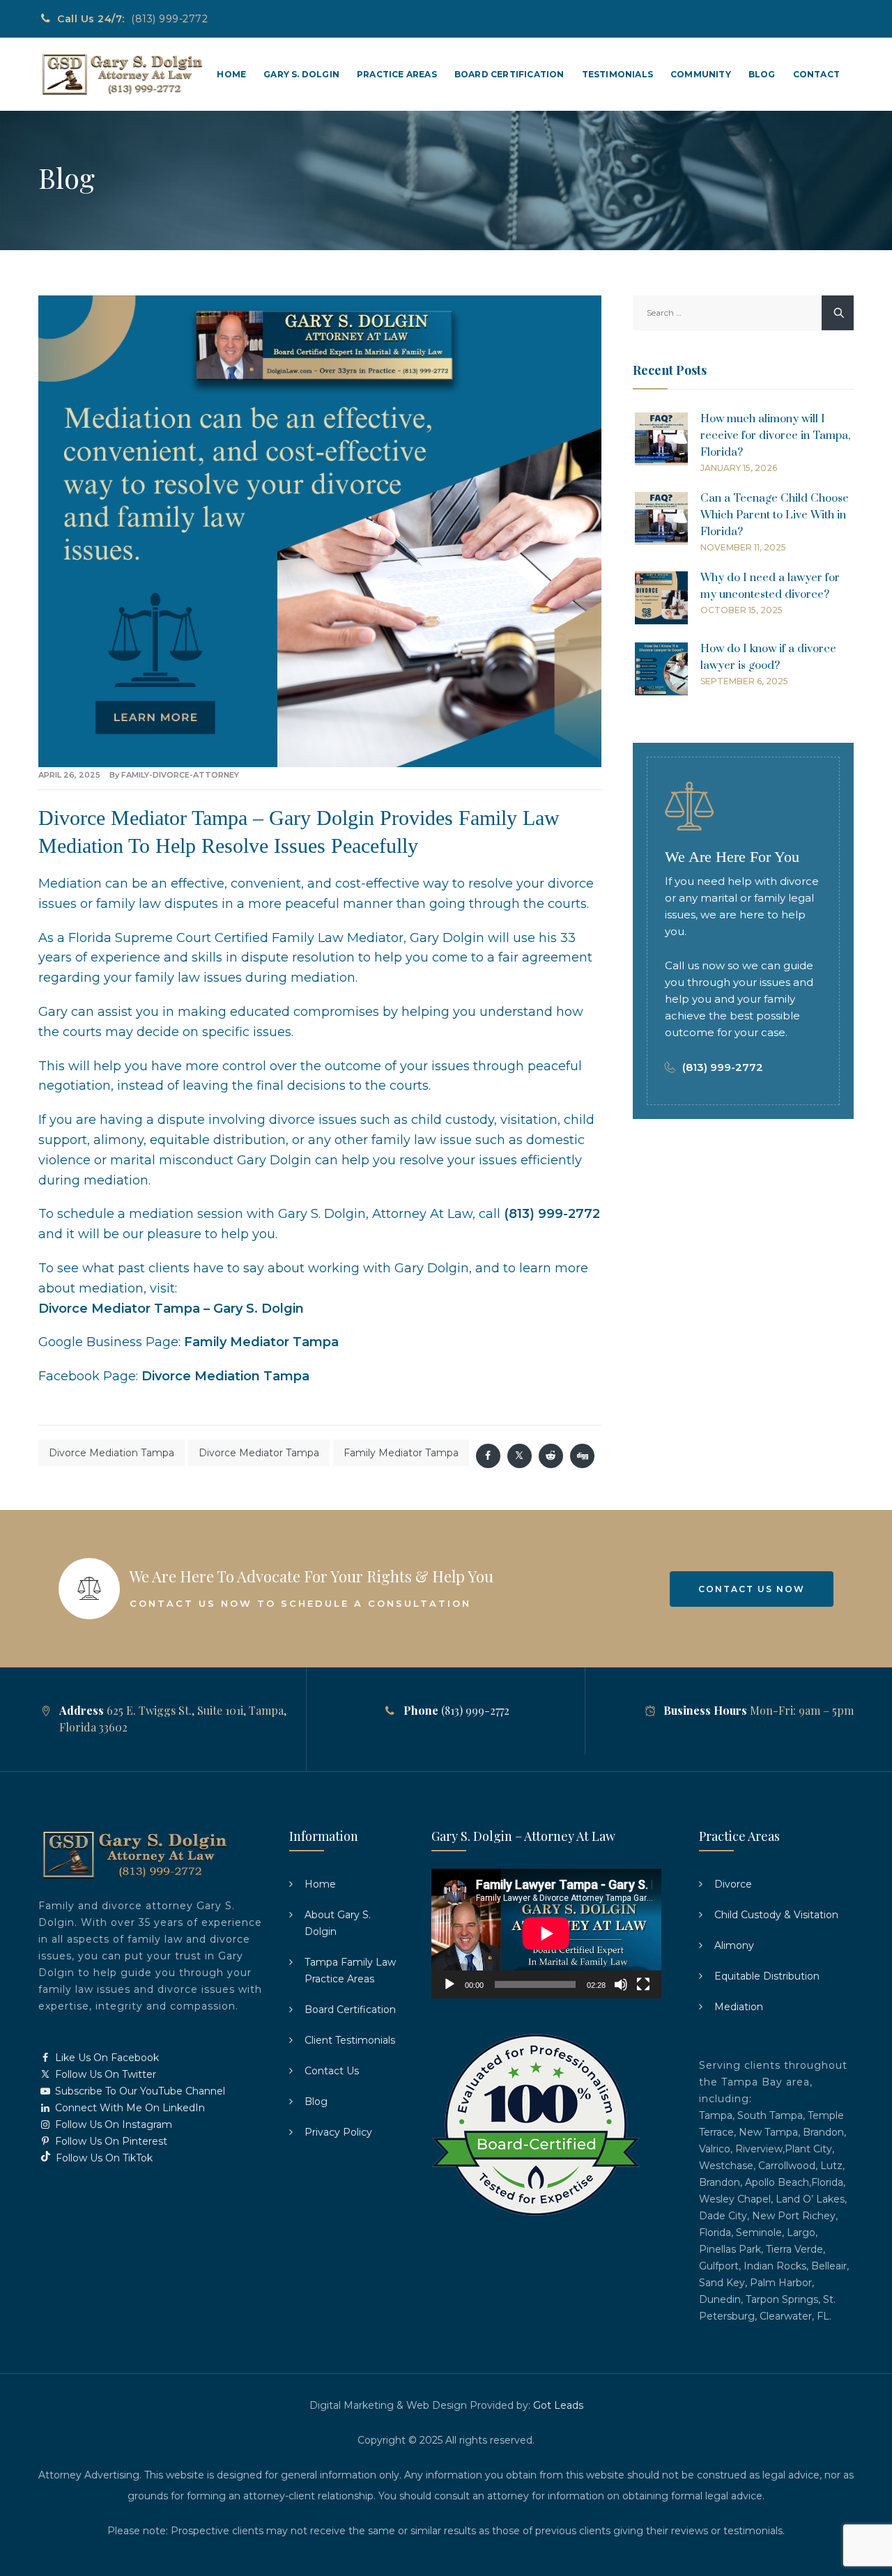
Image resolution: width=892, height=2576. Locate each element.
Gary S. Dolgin (301, 74)
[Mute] (621, 1984)
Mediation (739, 2007)
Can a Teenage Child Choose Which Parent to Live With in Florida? (775, 515)
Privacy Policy (338, 2132)
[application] (546, 1934)
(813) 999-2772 (169, 19)
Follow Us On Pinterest (110, 2141)
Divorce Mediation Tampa (225, 1376)
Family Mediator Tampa (261, 1342)
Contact (816, 74)
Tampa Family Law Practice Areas (350, 1970)
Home (231, 74)
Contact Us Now (752, 1589)
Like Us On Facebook (106, 2058)
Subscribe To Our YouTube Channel (139, 2091)
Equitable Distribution (767, 1976)
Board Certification (509, 74)
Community (701, 74)
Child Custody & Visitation (776, 1915)
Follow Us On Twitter (104, 2074)
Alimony (734, 1945)
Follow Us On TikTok (103, 2158)
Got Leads (558, 2405)
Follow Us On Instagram (112, 2124)
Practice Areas (397, 74)
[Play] (449, 1984)
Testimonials (617, 74)
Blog (762, 74)
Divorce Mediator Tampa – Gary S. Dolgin (171, 1309)
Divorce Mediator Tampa (259, 1453)
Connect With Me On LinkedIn (129, 2108)
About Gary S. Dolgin (338, 1923)
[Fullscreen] (643, 1984)
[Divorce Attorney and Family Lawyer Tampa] (122, 74)
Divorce (733, 1884)
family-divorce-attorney (180, 775)
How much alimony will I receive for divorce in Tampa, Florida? (775, 435)
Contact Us (332, 2071)
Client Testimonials (350, 2040)
